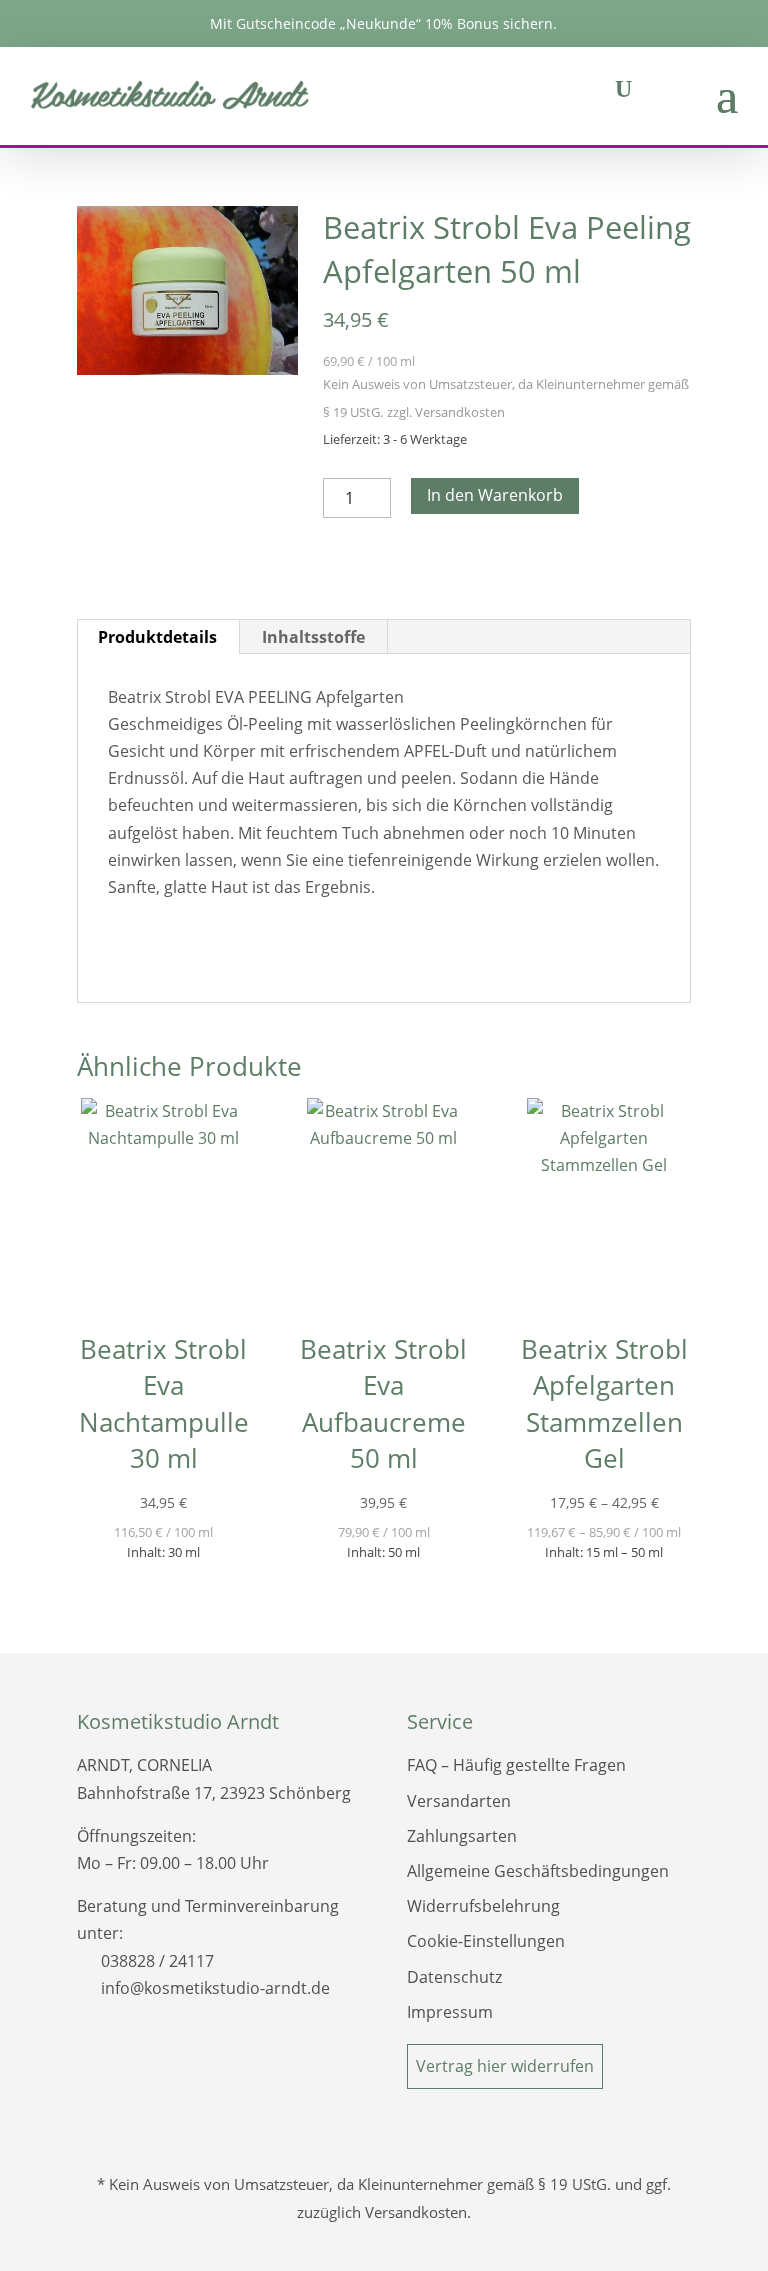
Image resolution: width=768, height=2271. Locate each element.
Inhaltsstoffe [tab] (313, 637)
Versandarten (459, 1801)
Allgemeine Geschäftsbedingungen (538, 1871)
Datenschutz (454, 1977)
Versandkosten (460, 412)
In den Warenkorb (495, 495)
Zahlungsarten (462, 1836)
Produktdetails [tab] (157, 637)
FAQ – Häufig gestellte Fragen (516, 1765)
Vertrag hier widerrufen (505, 2066)
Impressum (450, 2012)
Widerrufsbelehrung (483, 1906)
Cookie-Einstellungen (486, 1941)
